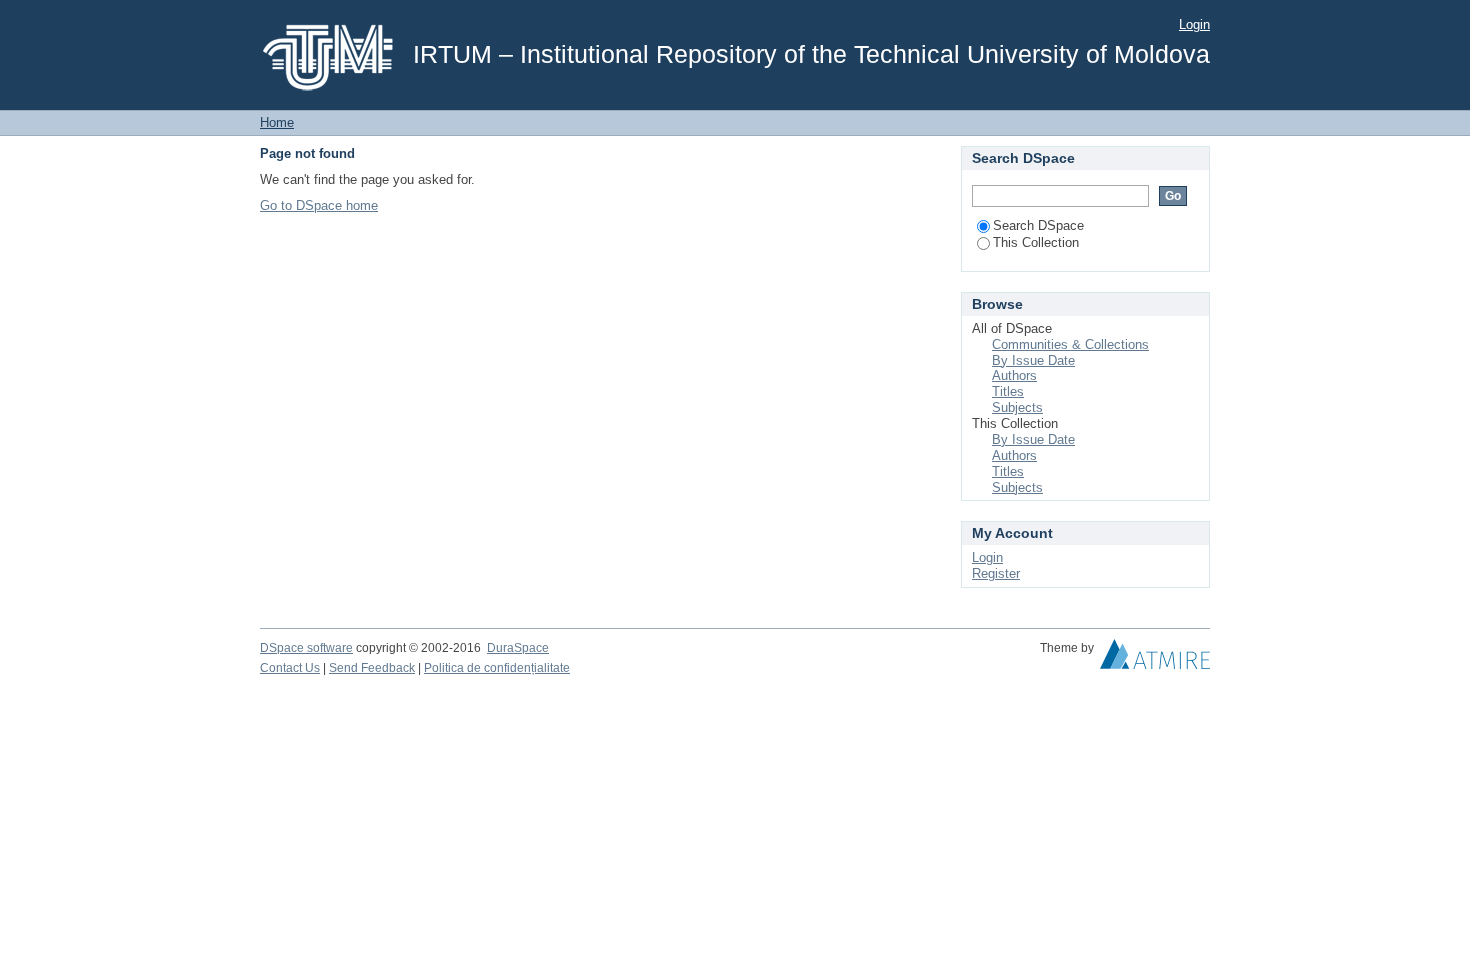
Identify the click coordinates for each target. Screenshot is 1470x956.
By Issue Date (1033, 360)
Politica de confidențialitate (497, 668)
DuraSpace (518, 648)
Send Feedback (372, 668)
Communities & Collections (1070, 344)
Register (996, 573)
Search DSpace (1038, 225)
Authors (1014, 375)
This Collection (1036, 242)
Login (1194, 24)
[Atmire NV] (1155, 659)
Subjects (1017, 407)
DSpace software (306, 648)
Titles (1008, 391)
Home (277, 122)
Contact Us (290, 668)
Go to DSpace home (319, 205)
